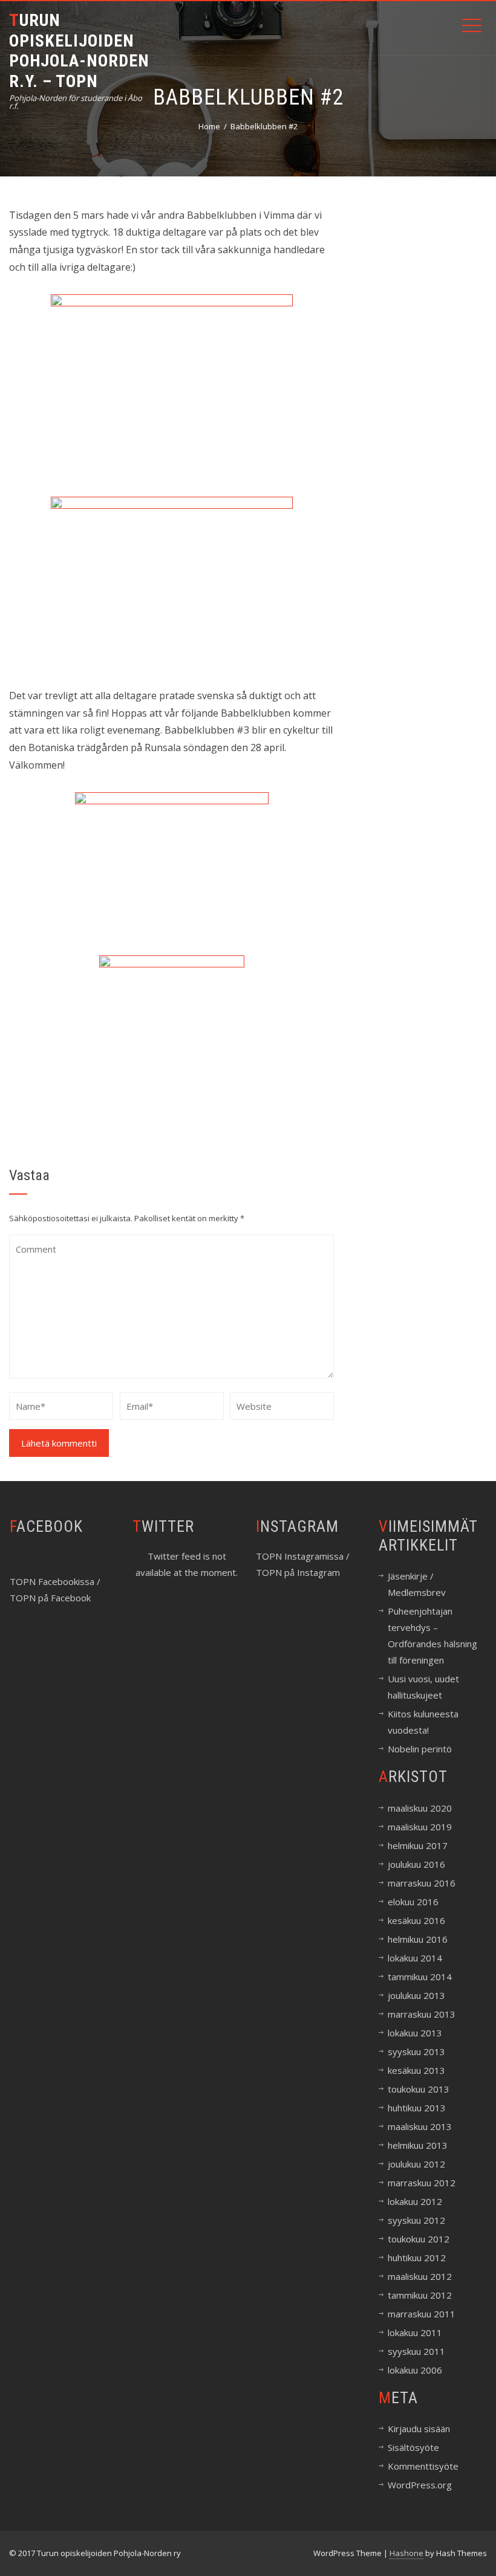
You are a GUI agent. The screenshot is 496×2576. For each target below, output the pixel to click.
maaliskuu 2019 (420, 1827)
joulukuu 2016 (416, 1864)
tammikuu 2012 (420, 2295)
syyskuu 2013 (416, 2051)
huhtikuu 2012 (417, 2258)
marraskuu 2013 (422, 2014)
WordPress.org (420, 2485)
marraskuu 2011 (422, 2314)
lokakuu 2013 (415, 2033)
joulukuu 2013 (416, 1995)
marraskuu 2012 (422, 2183)
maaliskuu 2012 (420, 2276)
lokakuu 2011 (415, 2332)
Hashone (406, 2553)
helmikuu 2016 (418, 1939)
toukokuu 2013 (419, 2089)
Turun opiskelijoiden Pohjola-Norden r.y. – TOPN (79, 51)
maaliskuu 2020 (420, 1808)
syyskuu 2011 (416, 2351)
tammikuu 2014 (420, 1977)
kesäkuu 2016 (416, 1920)
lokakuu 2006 (415, 2370)
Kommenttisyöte (423, 2466)
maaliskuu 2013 (420, 2126)
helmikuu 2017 (418, 1845)
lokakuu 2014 (415, 1958)
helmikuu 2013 (418, 2145)
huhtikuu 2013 (417, 2108)
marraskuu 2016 (422, 1883)
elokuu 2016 (413, 1902)
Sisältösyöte (413, 2447)
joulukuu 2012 (416, 2164)
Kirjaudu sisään (419, 2429)
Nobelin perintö (420, 1749)
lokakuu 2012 (415, 2201)
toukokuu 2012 (419, 2239)
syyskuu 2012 (416, 2220)
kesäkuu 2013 (416, 2070)
